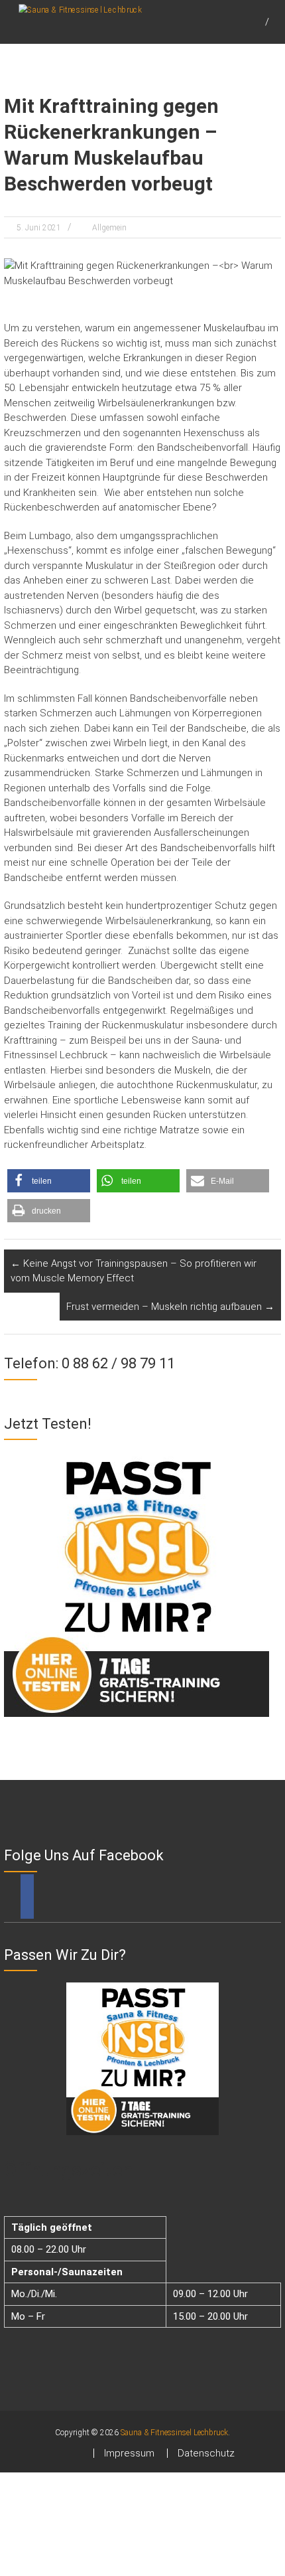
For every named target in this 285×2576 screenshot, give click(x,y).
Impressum (129, 2453)
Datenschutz (206, 2453)
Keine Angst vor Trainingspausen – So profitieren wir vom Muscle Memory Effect (134, 1271)
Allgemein (109, 228)
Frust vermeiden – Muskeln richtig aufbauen (170, 1307)
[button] (49, 1181)
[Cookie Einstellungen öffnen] (99, 2569)
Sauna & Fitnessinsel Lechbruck (174, 2433)
